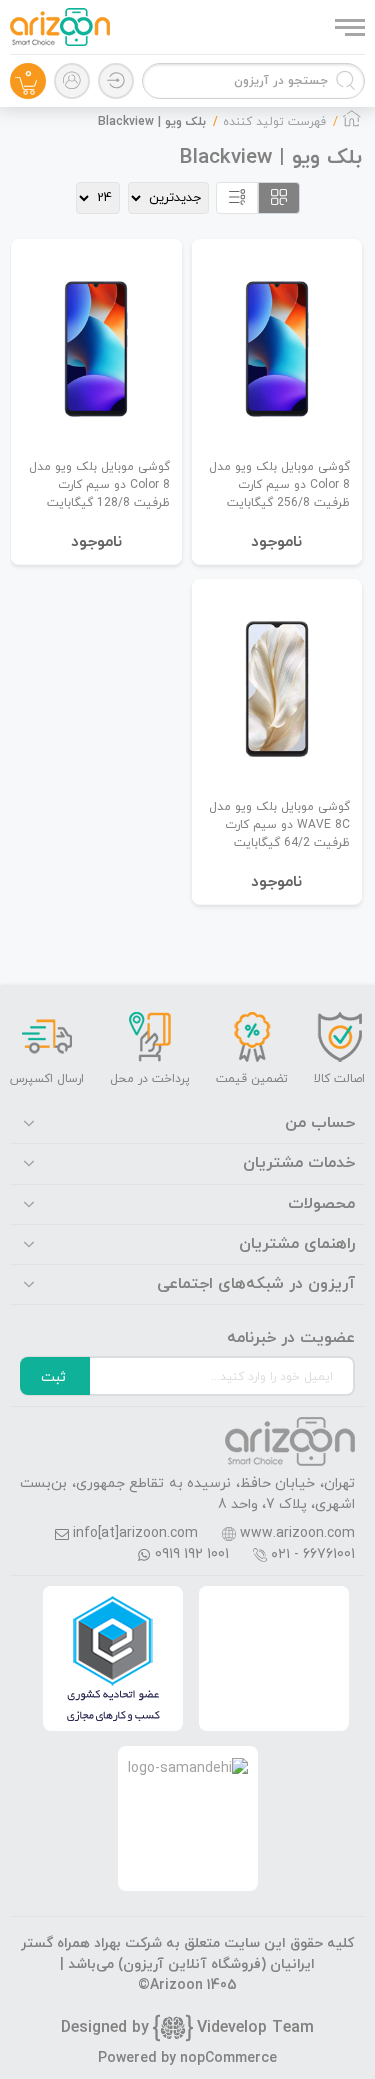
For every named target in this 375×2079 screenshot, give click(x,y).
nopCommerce (228, 2058)
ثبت (53, 1377)
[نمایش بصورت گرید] (279, 198)
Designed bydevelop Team (187, 2028)
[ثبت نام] (72, 81)
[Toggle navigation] (348, 27)
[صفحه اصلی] (352, 124)
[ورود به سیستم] (116, 81)
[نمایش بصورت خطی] (237, 198)
